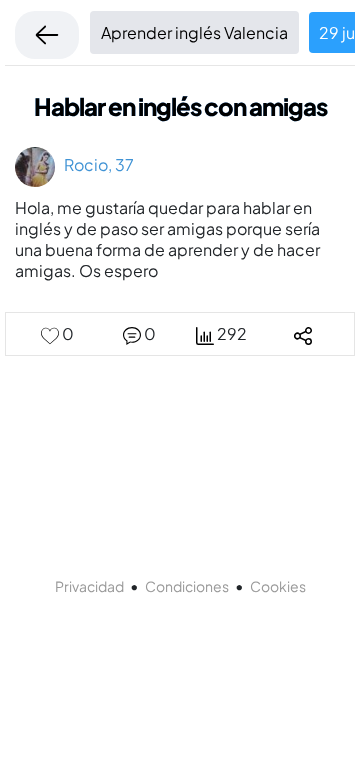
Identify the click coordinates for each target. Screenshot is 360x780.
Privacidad (89, 586)
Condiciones (187, 586)
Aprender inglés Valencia (194, 32)
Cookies (278, 586)
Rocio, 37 (94, 164)
